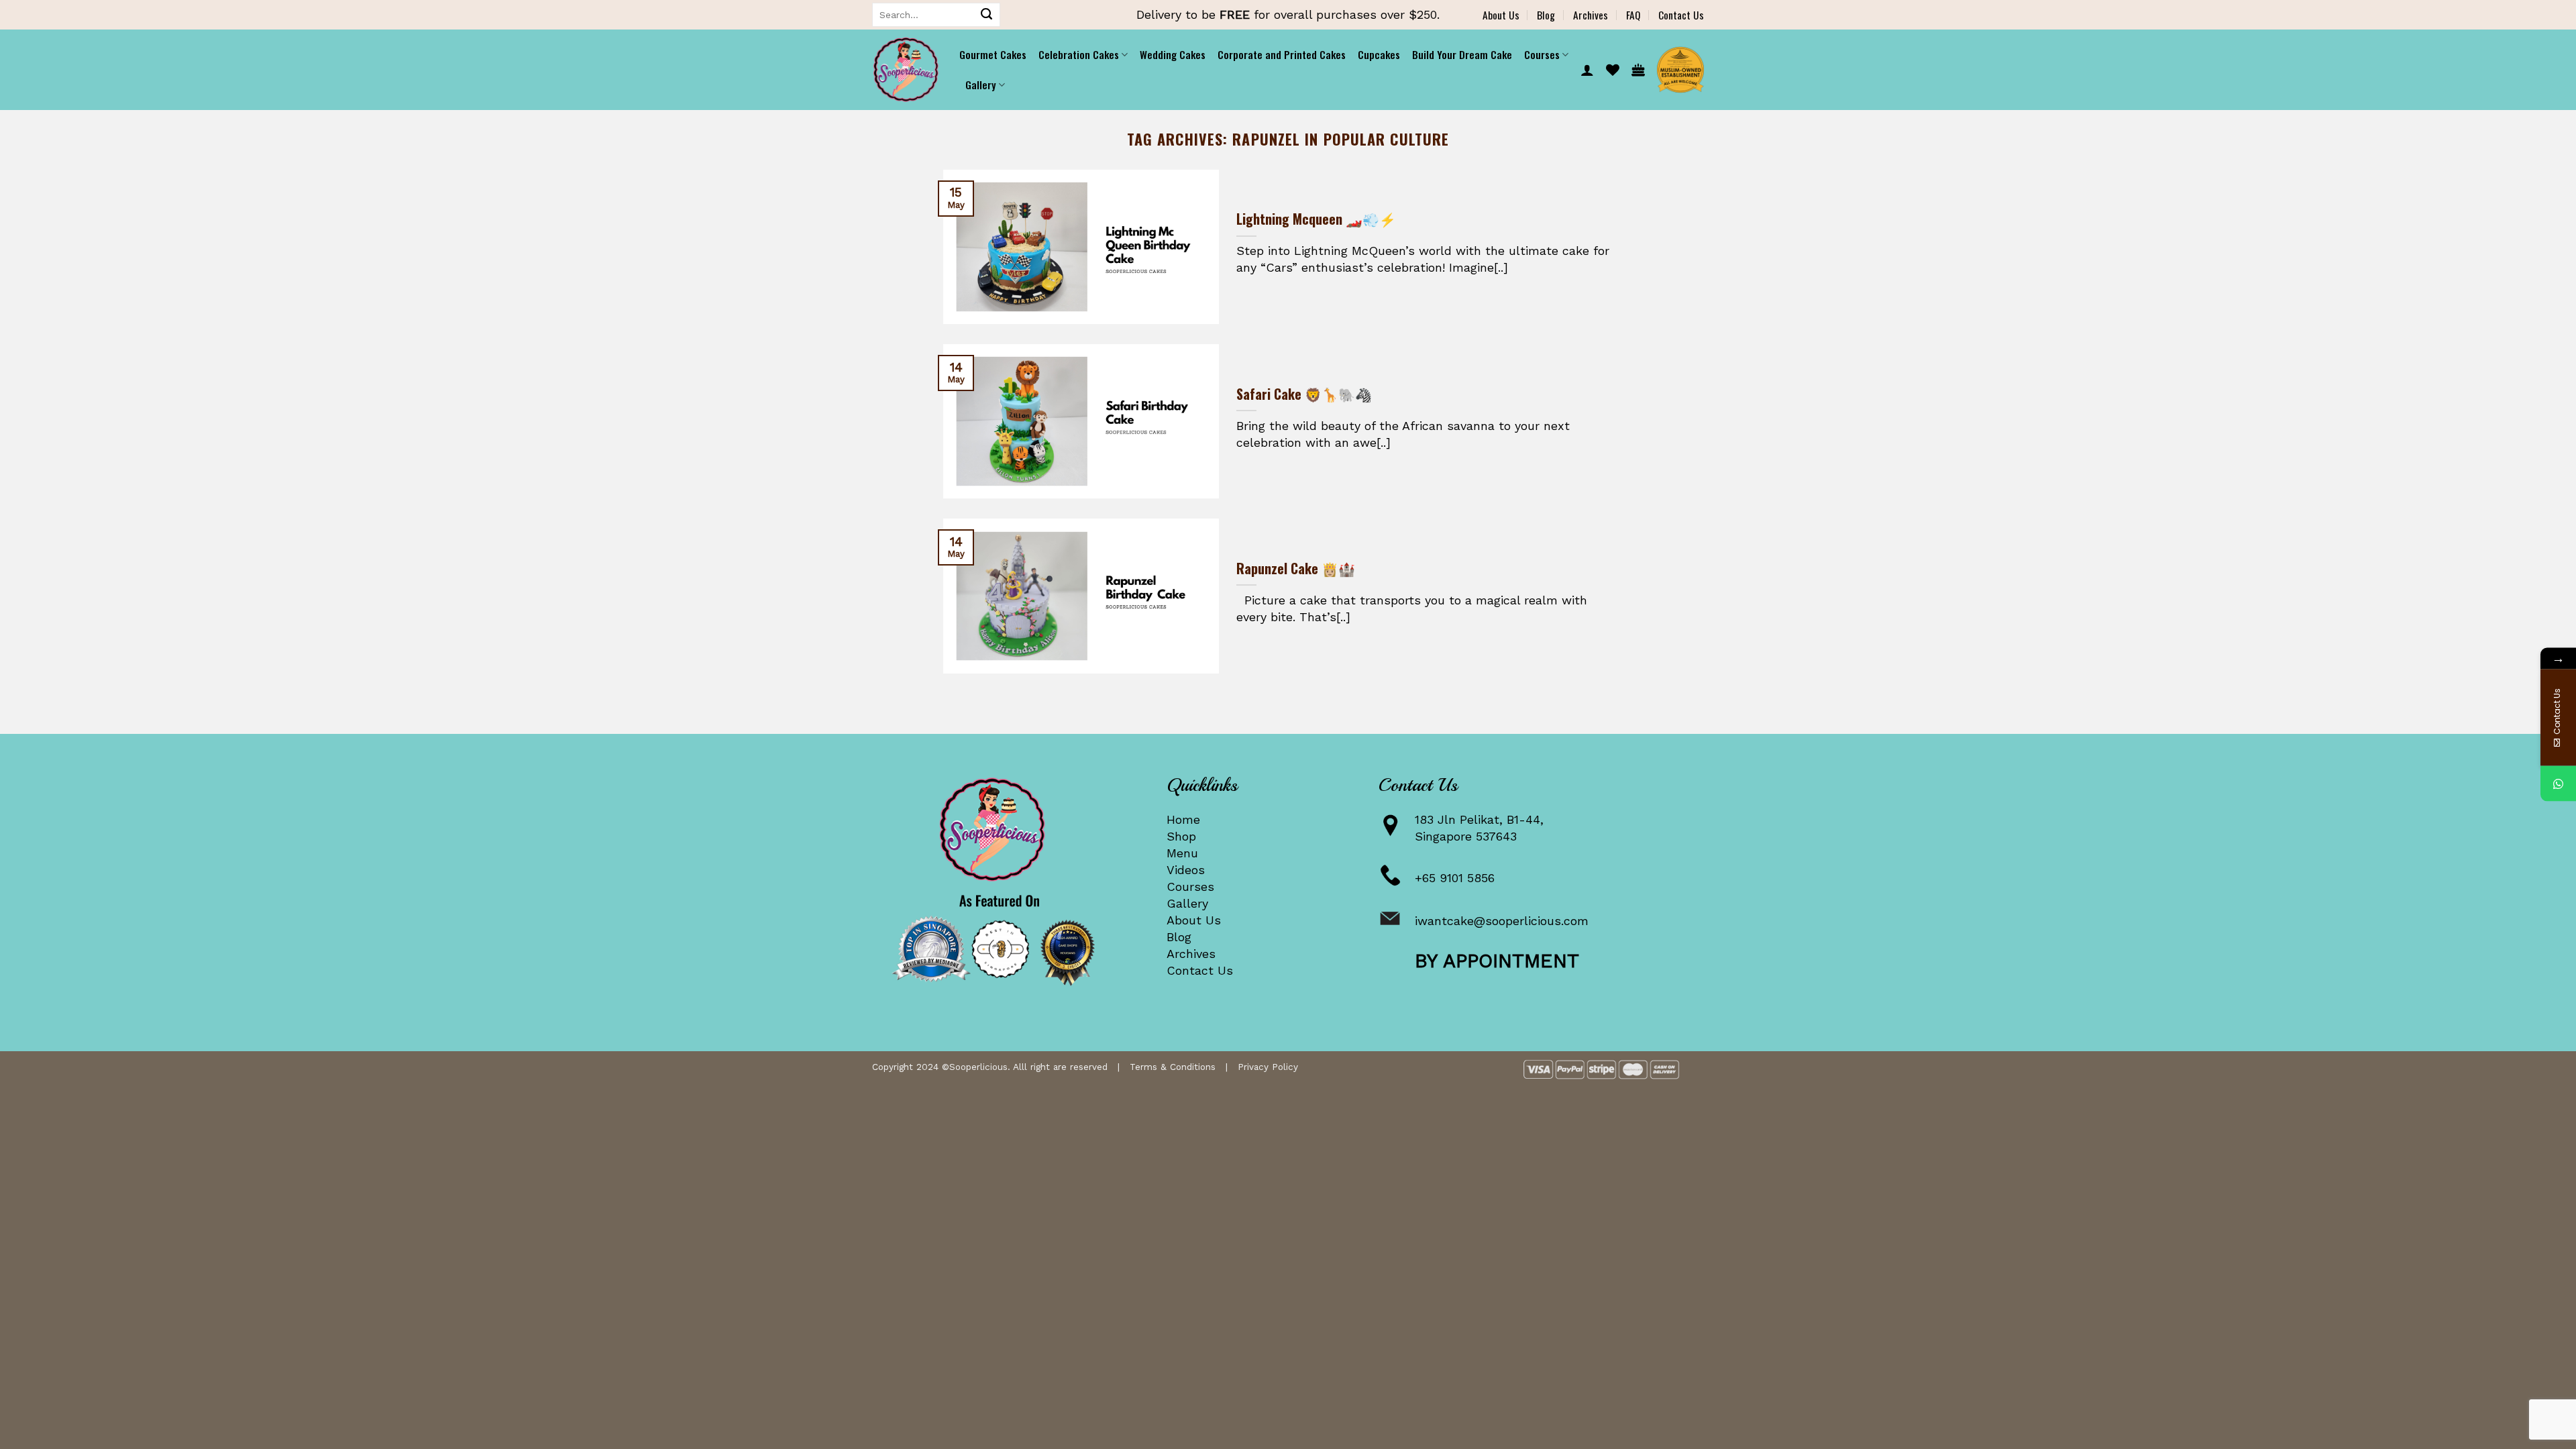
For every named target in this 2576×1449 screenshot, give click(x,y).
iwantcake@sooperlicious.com (1502, 921)
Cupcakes (1379, 54)
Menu (1182, 853)
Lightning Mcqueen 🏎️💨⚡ (1316, 219)
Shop (1181, 836)
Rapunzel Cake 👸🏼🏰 (1296, 569)
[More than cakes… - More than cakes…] (906, 70)
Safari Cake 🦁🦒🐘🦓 (1304, 394)
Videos (1186, 870)
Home (1183, 819)
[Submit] (987, 15)
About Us (1501, 15)
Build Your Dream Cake (1462, 54)
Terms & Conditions (1173, 1067)
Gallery (1187, 903)
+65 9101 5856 (1455, 878)
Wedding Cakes (1173, 54)
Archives (1591, 15)
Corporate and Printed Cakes (1282, 54)
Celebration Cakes (1079, 54)
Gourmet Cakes (993, 54)
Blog (1546, 15)
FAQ (1633, 15)
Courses (1190, 887)
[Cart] (1638, 70)
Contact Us (1681, 15)
